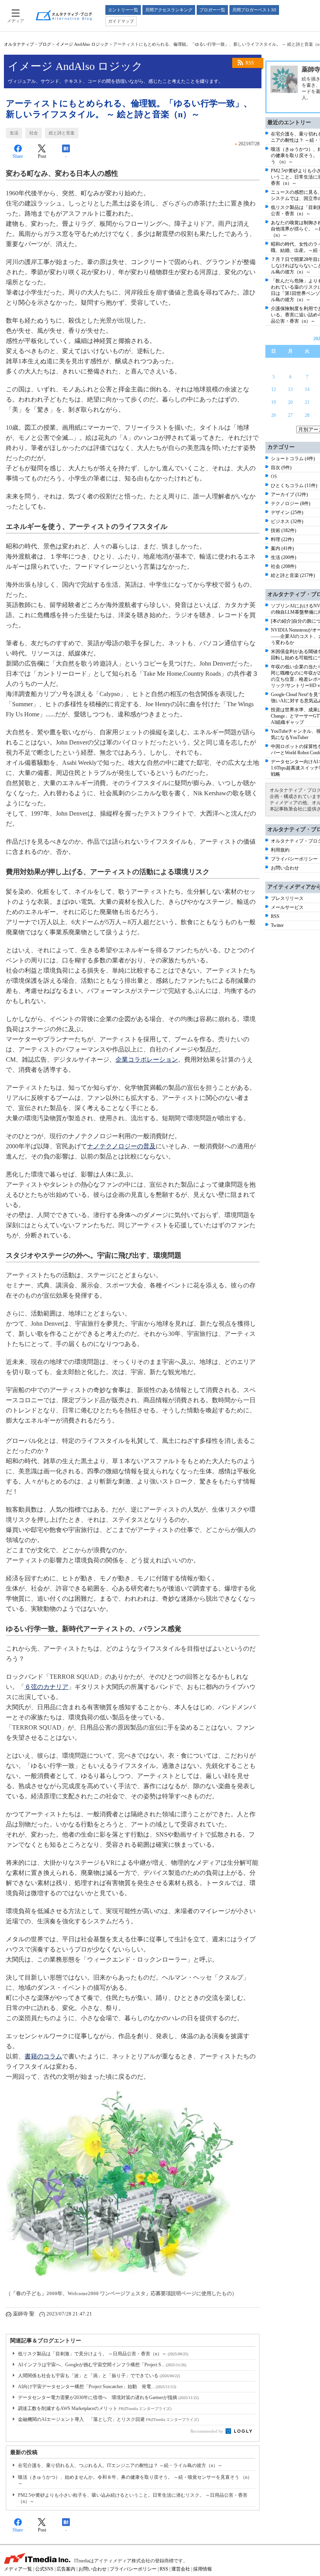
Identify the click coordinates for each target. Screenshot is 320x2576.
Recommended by (207, 2431)
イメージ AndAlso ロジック (82, 44)
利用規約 (280, 850)
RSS (250, 63)
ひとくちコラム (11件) (294, 486)
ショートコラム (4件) (293, 459)
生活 (14, 133)
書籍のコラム (43, 2056)
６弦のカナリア (46, 1687)
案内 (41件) (282, 548)
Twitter (277, 925)
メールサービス (287, 907)
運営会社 (181, 2569)
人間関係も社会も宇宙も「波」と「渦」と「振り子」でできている (99, 2376)
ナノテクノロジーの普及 (121, 1146)
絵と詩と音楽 (62, 133)
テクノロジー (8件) (291, 503)
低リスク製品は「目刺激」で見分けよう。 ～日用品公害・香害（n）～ (103, 2354)
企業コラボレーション (147, 1059)
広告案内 (66, 2569)
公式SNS (44, 2569)
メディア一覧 (18, 2569)
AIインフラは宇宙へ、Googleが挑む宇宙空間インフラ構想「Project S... (102, 2365)
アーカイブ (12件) (289, 494)
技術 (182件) (284, 530)
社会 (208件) (284, 566)
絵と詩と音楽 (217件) (293, 575)
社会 (34, 133)
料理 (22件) (282, 539)
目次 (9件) (281, 468)
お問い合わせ (285, 868)
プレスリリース (287, 898)
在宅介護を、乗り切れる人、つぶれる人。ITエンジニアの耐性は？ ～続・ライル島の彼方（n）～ (120, 2465)
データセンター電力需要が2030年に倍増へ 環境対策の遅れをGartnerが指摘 (108, 2397)
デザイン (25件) (287, 512)
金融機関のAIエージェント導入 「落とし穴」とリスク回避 (108, 2419)
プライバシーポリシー (294, 859)
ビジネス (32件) (287, 521)
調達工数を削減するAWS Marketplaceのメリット (95, 2408)
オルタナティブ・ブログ (28, 44)
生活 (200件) (284, 557)
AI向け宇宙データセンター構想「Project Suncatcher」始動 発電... (97, 2387)
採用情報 (203, 2569)
